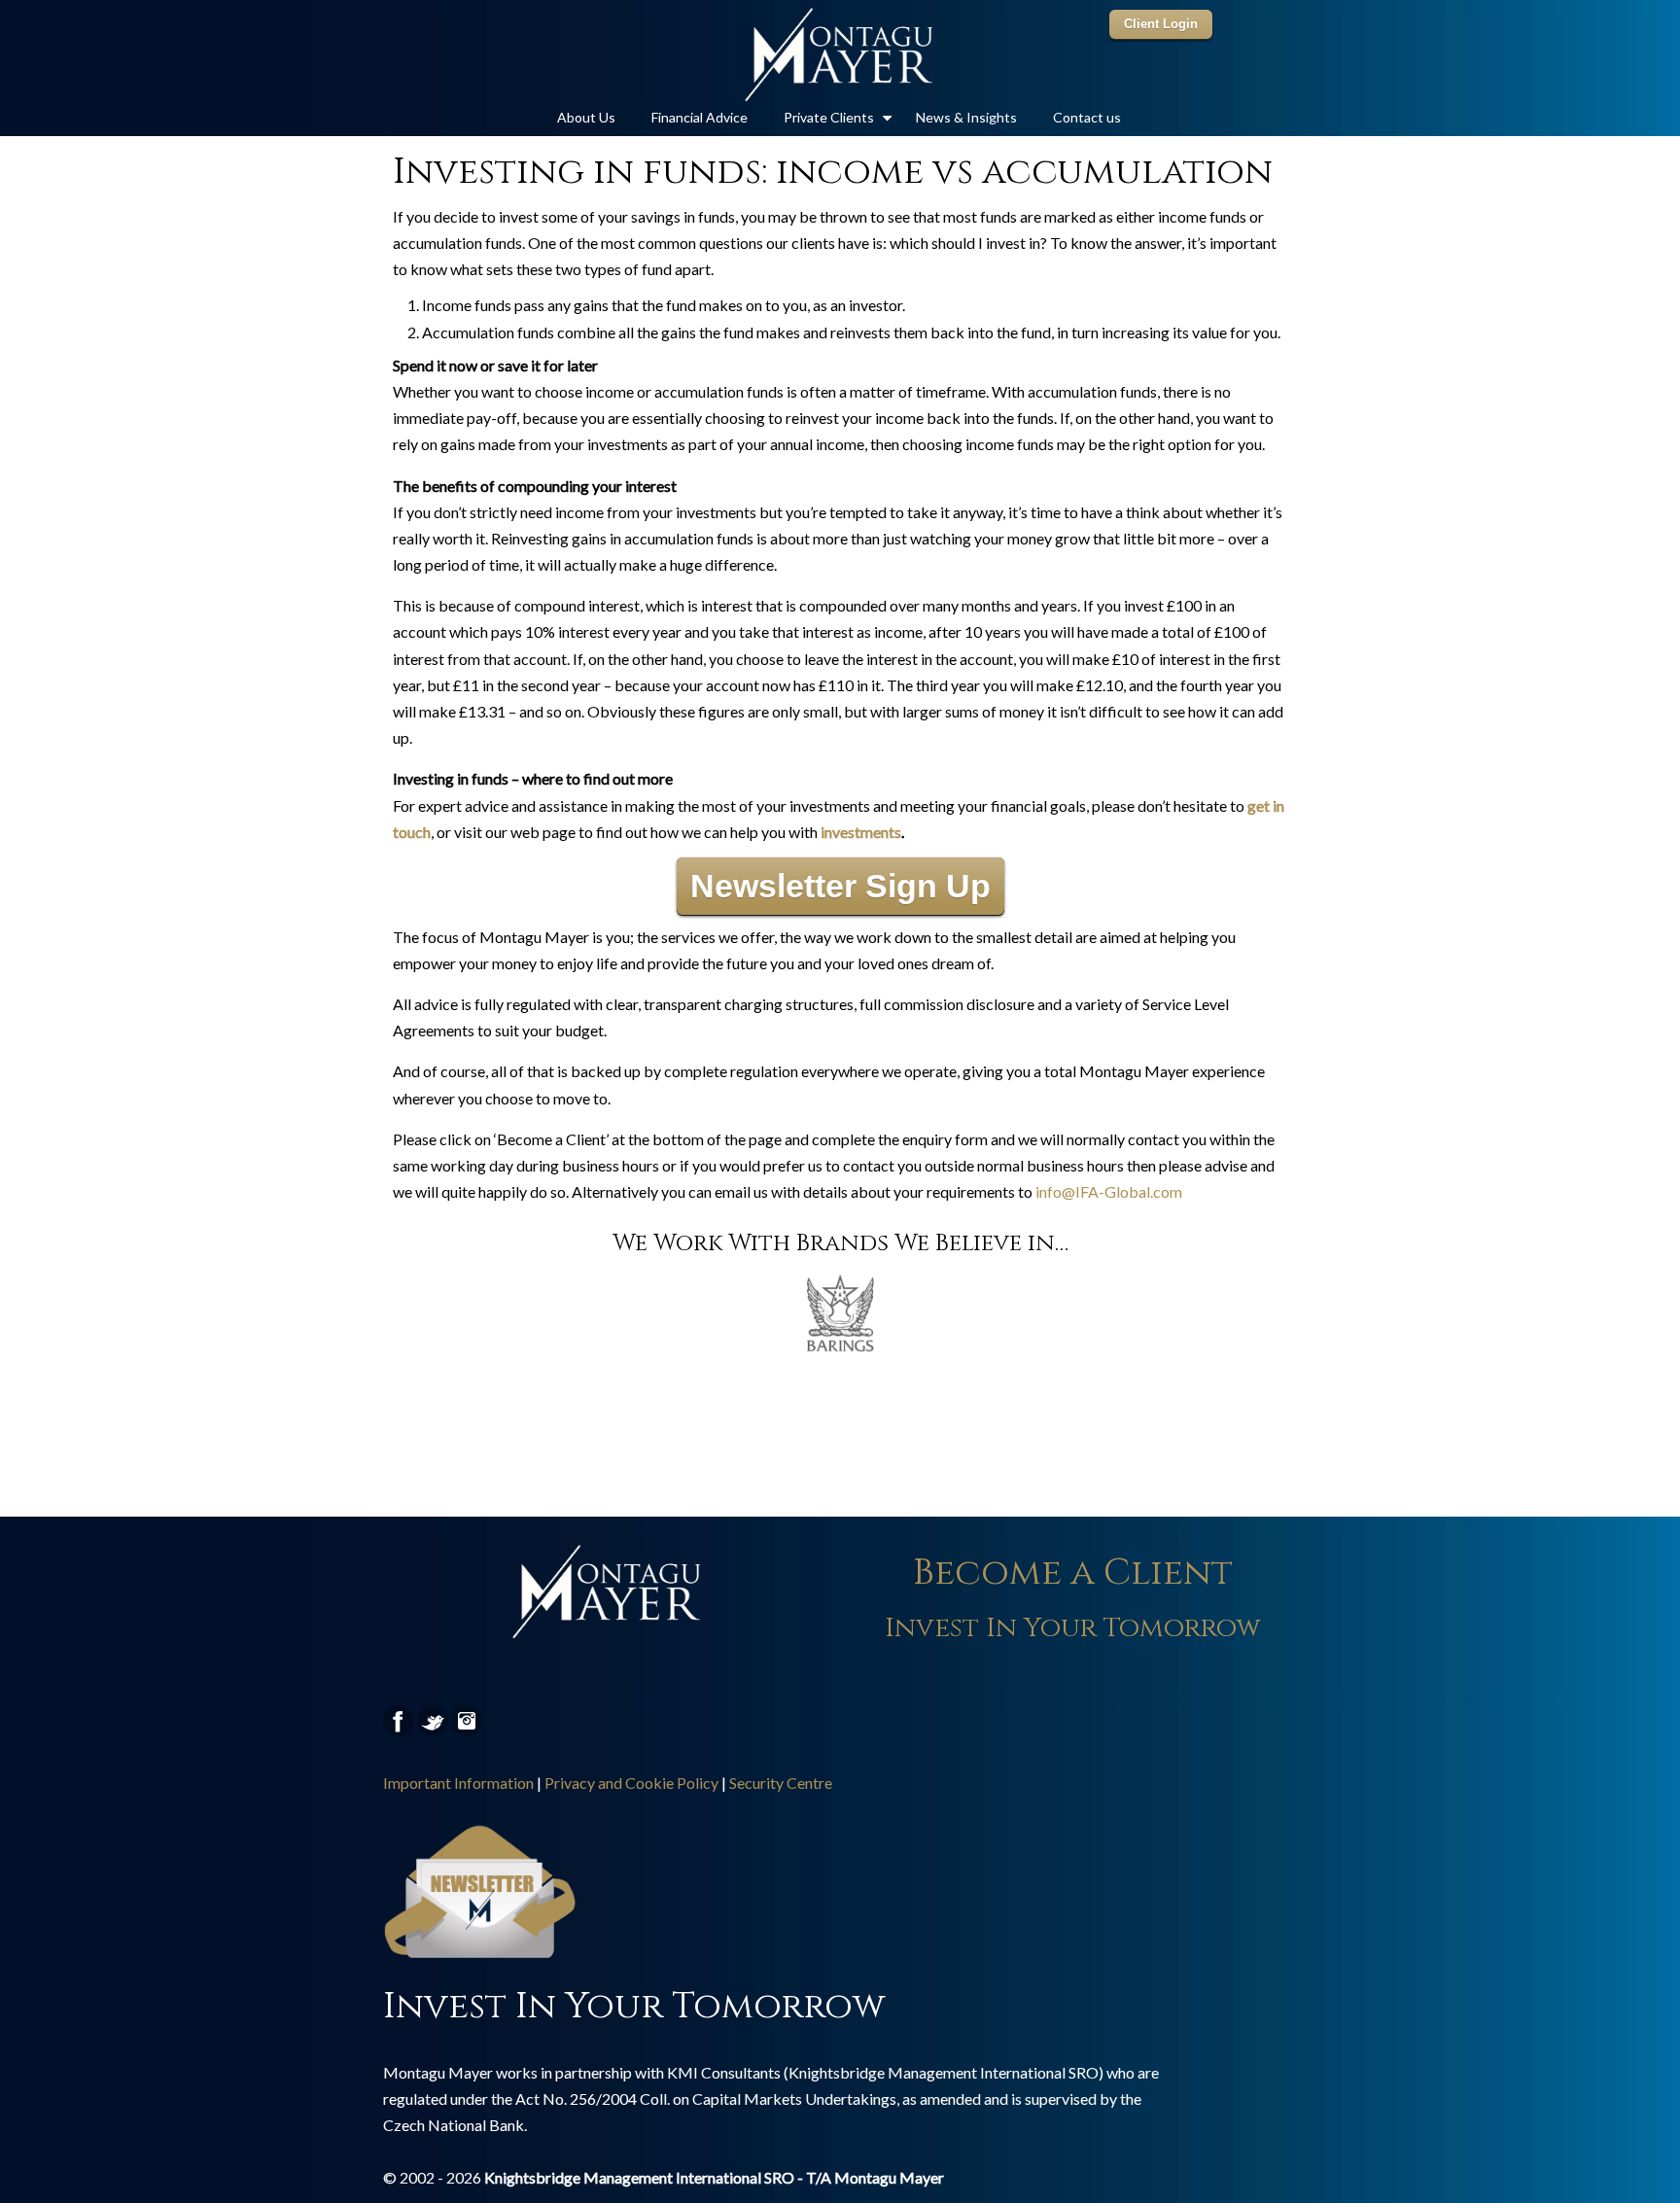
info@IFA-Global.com (1109, 1191)
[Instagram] (467, 1731)
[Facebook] (399, 1731)
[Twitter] (433, 1731)
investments (861, 832)
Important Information (458, 1783)
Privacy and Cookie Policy (631, 1783)
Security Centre (781, 1783)
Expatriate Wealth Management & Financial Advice (840, 54)
